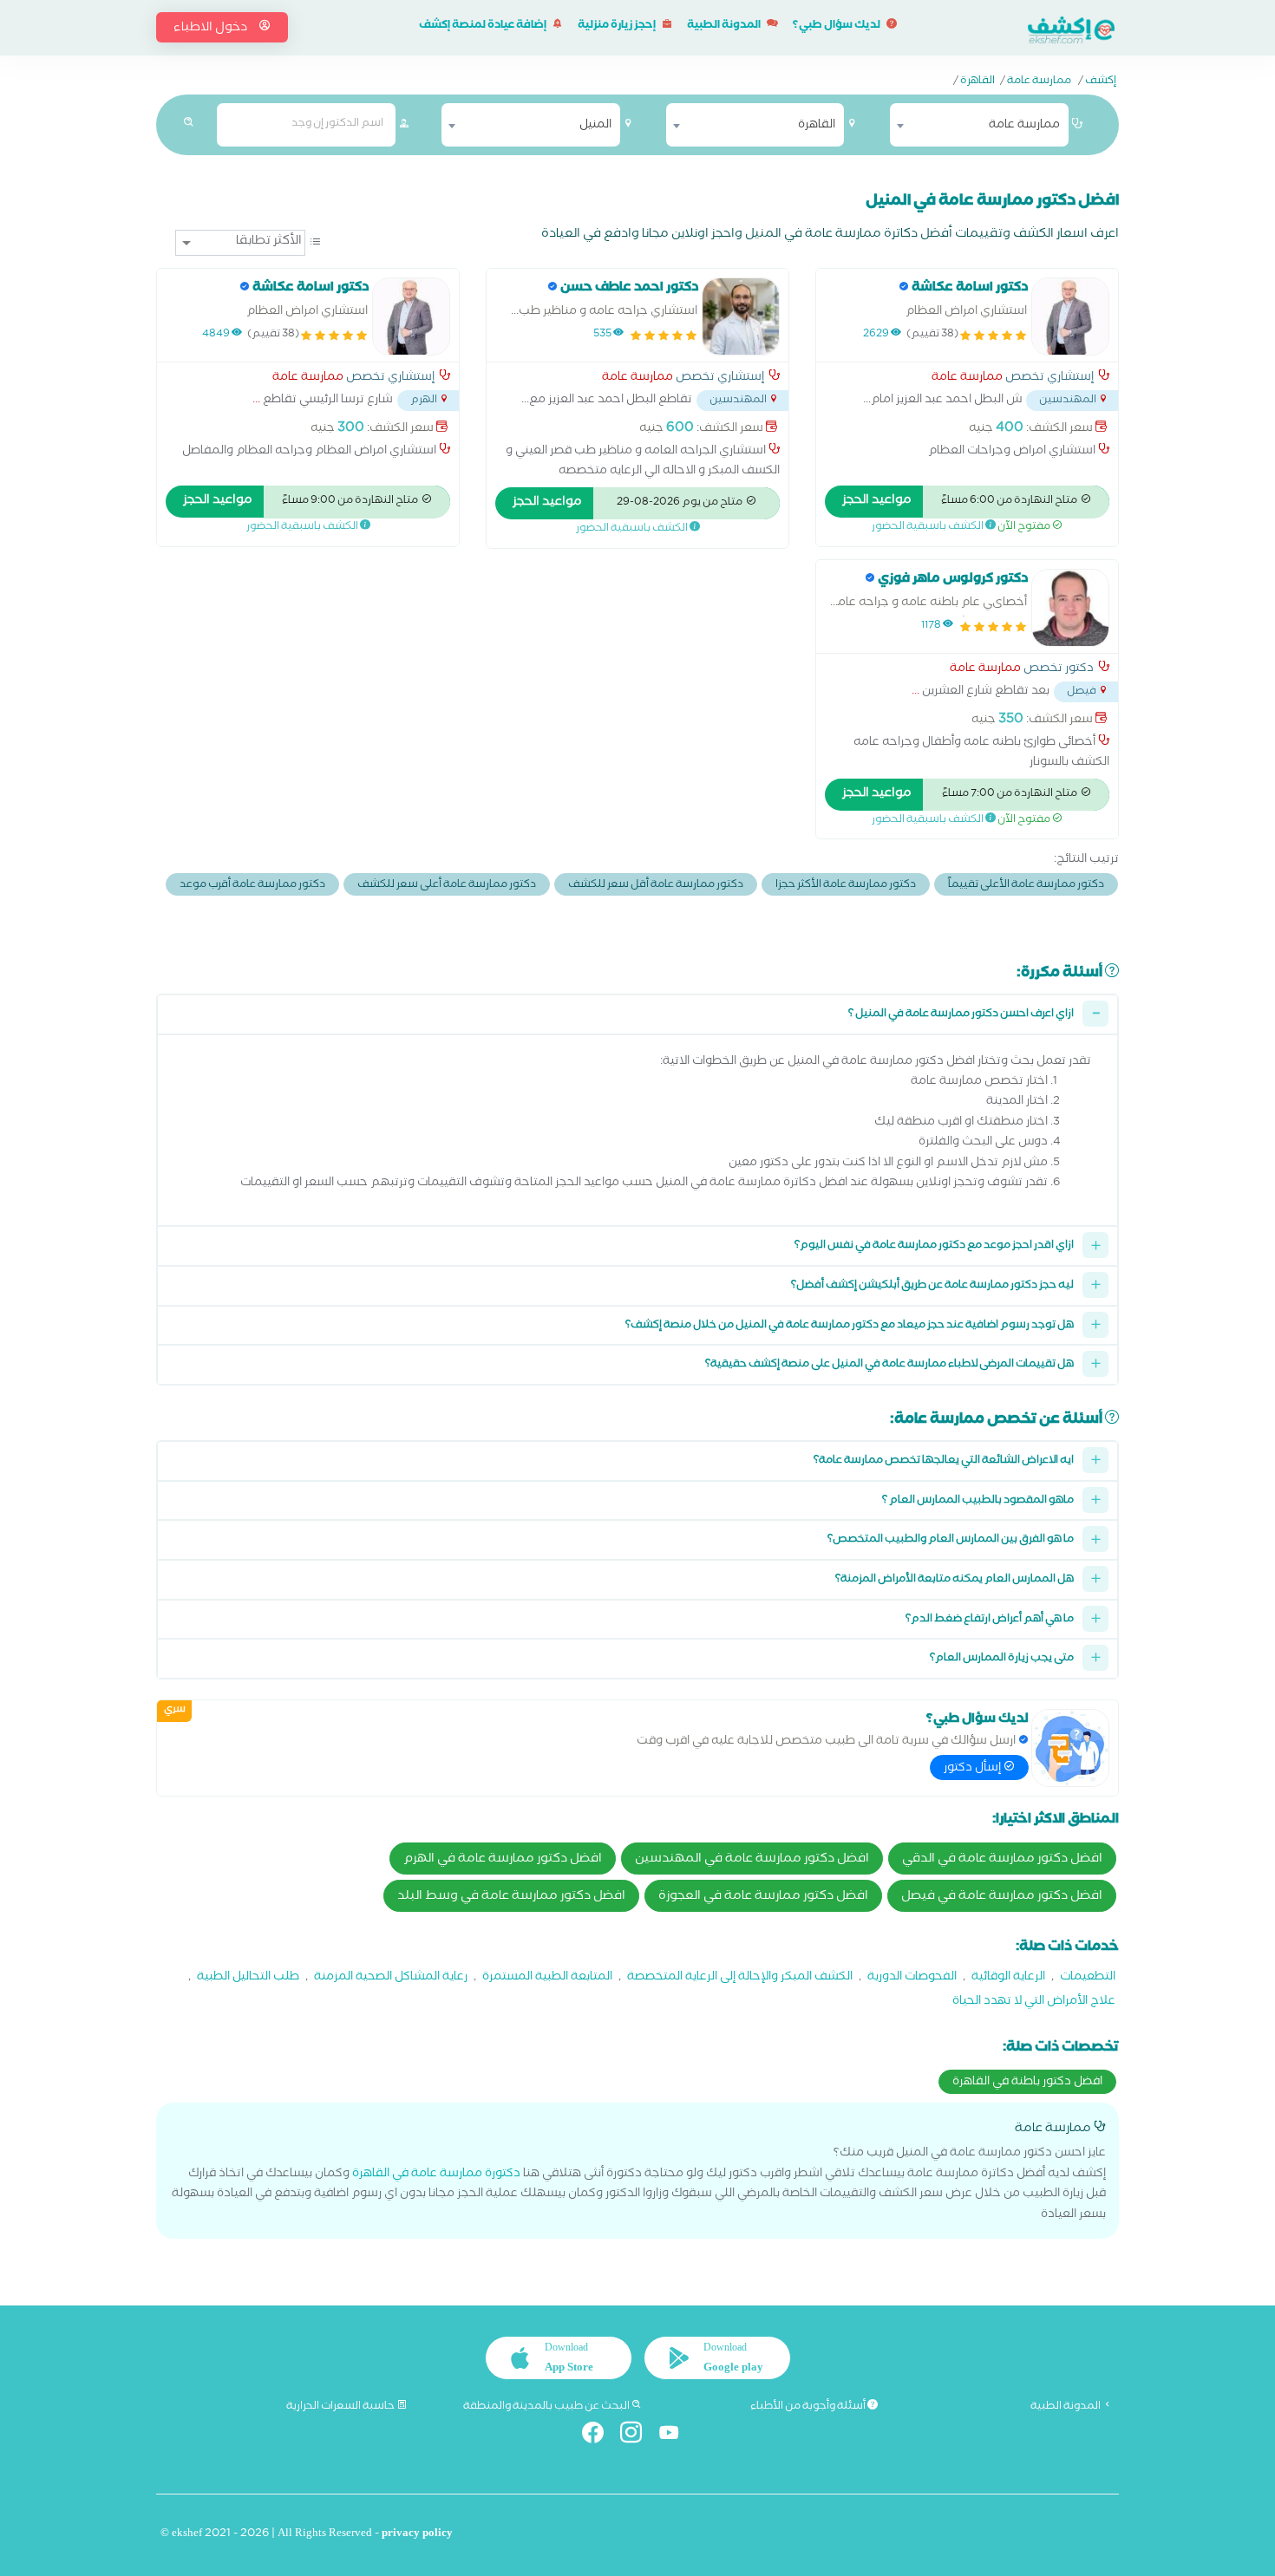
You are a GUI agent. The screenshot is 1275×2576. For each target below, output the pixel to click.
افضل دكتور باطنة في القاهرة (1027, 2083)
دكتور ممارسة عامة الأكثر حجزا (846, 886)
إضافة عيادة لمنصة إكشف (484, 26)
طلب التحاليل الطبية (248, 1978)
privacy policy (417, 2535)
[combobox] (979, 125)
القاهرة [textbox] (817, 126)
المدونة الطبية (725, 26)
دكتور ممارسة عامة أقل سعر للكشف (656, 886)
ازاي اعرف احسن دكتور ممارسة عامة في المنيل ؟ (961, 1015)
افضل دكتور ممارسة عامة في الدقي (1002, 1860)
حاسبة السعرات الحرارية (341, 2407)
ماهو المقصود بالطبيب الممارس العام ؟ (978, 1501)
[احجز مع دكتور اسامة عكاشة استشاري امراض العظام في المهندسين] (1070, 316)
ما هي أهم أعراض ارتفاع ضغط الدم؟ (990, 1620)
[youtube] (676, 2436)
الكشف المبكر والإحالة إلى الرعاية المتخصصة (740, 1978)
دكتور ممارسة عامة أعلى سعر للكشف (447, 886)
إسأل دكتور (974, 1769)
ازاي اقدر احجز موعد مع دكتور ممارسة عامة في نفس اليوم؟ (934, 1246)
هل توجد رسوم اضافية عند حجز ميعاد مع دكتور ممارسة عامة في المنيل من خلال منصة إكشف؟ (850, 1326)
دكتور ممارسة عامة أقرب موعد (252, 886)
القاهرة (977, 82)
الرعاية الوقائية (1008, 1978)
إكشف (1101, 82)
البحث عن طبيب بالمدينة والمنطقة (547, 2407)
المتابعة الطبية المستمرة (547, 1978)
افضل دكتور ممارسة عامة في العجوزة (763, 1897)
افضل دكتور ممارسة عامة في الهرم (503, 1860)
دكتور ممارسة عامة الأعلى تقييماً (1026, 886)
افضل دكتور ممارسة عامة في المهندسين (752, 1860)
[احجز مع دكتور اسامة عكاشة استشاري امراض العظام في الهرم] (411, 316)
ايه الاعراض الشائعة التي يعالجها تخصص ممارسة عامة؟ (944, 1461)
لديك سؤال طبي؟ (837, 26)
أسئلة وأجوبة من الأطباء (809, 2407)
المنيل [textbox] (595, 126)
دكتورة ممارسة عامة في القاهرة (436, 2175)
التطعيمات (1088, 1978)
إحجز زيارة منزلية (618, 26)
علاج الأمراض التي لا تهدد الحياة (1034, 2002)
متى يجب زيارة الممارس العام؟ (1002, 1659)
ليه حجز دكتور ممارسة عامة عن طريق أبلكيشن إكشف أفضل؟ (932, 1286)
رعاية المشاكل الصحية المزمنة (391, 1978)
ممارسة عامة (1039, 82)
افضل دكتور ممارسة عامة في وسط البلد (511, 1897)
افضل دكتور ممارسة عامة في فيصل (1002, 1897)
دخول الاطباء (212, 29)
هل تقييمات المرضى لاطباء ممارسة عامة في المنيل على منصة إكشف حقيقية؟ (889, 1365)
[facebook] (600, 2436)
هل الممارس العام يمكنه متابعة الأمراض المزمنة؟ (955, 1580)
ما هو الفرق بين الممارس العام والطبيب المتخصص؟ (951, 1540)
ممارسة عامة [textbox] (1024, 126)
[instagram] (638, 2436)
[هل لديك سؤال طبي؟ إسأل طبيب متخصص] (1070, 1748)
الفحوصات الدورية (912, 1978)
